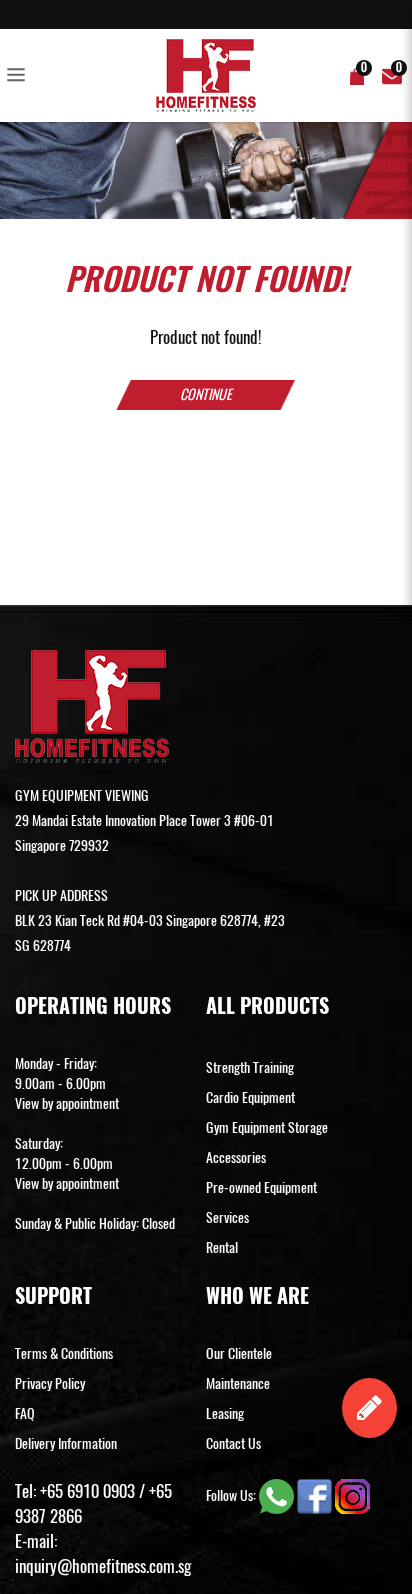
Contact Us (233, 1443)
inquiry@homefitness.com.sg (103, 1566)
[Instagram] (352, 1495)
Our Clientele (239, 1353)
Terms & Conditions (64, 1353)
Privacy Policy (50, 1383)
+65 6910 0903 (87, 1491)
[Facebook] (316, 1495)
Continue (206, 394)
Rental (222, 1247)
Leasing (225, 1413)
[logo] (206, 75)
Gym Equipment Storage (267, 1127)
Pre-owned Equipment (261, 1187)
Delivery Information (66, 1443)
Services (227, 1217)
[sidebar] (20, 76)
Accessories (236, 1157)
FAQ (25, 1413)
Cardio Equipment (250, 1097)
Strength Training (250, 1067)
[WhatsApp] (278, 1495)
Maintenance (238, 1383)
